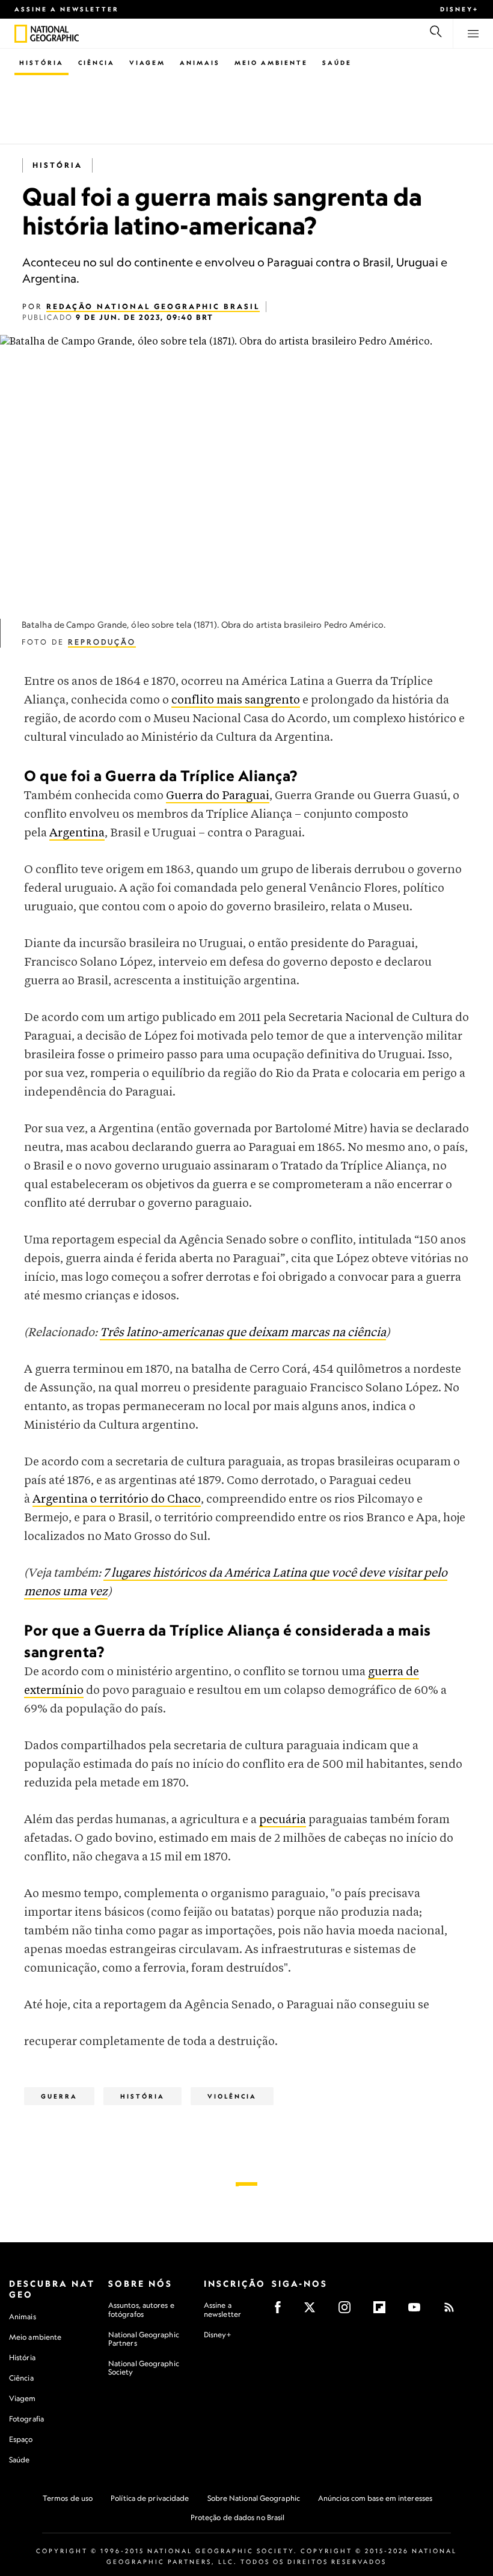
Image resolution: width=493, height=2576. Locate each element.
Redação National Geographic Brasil (153, 306)
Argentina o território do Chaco (117, 1499)
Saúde (337, 63)
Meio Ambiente (271, 63)
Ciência (96, 63)
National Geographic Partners (144, 2339)
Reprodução (102, 642)
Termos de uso (68, 2498)
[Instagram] (348, 2311)
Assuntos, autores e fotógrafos (141, 2309)
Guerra (59, 2096)
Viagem (147, 63)
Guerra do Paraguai (218, 796)
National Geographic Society (144, 2368)
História (41, 63)
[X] (314, 2311)
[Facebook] (282, 2311)
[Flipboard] (383, 2311)
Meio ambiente (35, 2337)
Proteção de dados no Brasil (238, 2517)
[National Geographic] (21, 34)
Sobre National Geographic (254, 2498)
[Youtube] (418, 2311)
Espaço (21, 2439)
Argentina (77, 833)
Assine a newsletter (67, 9)
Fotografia (26, 2419)
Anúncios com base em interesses (375, 2498)
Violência (232, 2096)
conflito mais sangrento (236, 700)
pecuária (283, 1820)
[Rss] (453, 2311)
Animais (200, 63)
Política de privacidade (150, 2498)
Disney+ (459, 9)
